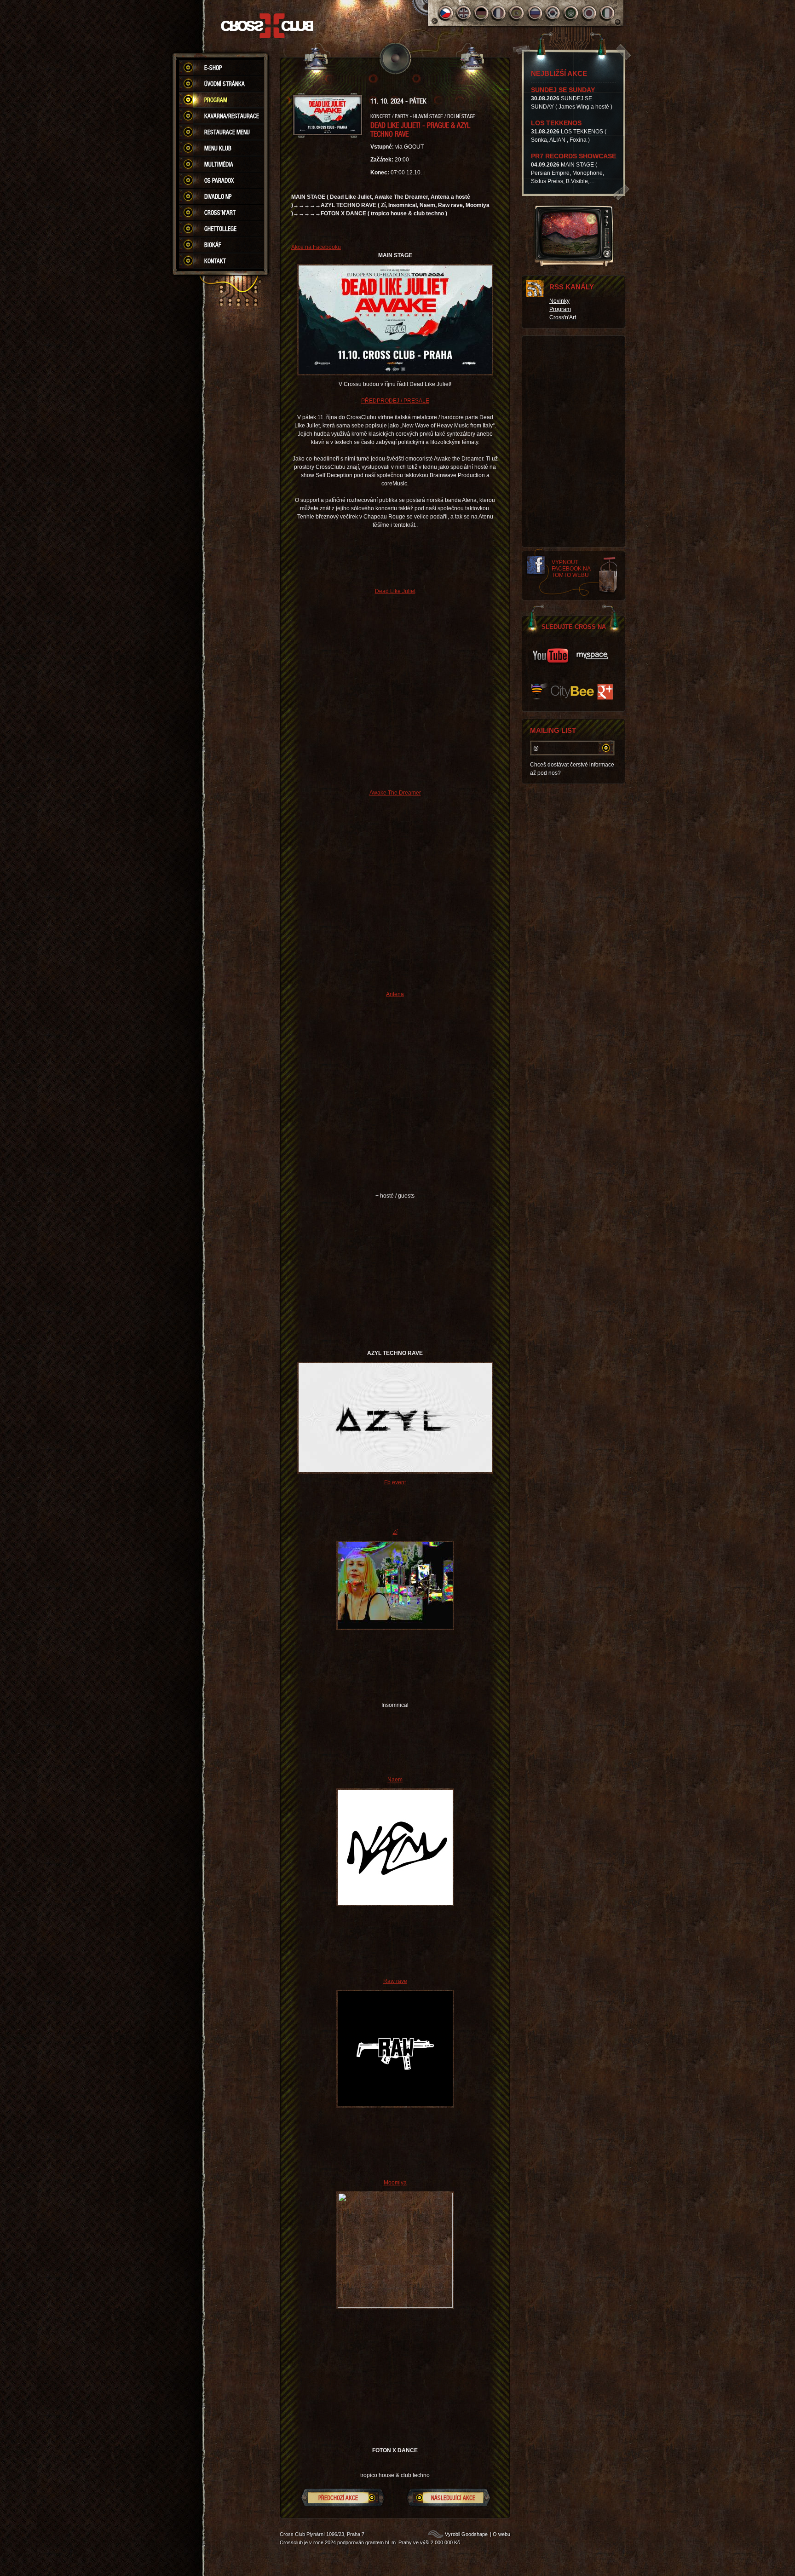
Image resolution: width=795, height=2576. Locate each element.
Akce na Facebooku (316, 247)
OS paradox (219, 180)
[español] (517, 13)
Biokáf (213, 245)
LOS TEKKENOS (556, 123)
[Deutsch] (481, 13)
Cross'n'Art (563, 317)
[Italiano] (607, 13)
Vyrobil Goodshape (466, 2534)
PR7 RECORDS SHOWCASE (573, 156)
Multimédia (219, 164)
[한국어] (553, 13)
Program (216, 100)
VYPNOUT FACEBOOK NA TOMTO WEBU (571, 569)
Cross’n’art (220, 213)
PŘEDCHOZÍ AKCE (338, 2498)
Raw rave (395, 1981)
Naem (395, 1780)
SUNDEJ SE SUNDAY (563, 90)
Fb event (395, 1482)
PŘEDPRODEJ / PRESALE (395, 401)
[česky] (446, 13)
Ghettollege (220, 229)
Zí (395, 1532)
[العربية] (571, 13)
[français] (499, 13)
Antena (395, 994)
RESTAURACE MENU (227, 132)
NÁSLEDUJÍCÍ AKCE (453, 2498)
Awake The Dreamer (395, 793)
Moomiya (395, 2183)
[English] (464, 13)
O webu (501, 2534)
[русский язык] (535, 13)
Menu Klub (218, 148)
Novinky (559, 301)
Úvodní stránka (225, 84)
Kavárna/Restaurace (232, 116)
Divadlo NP (218, 196)
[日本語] (589, 13)
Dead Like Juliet (395, 591)
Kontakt (215, 261)
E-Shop (213, 68)
